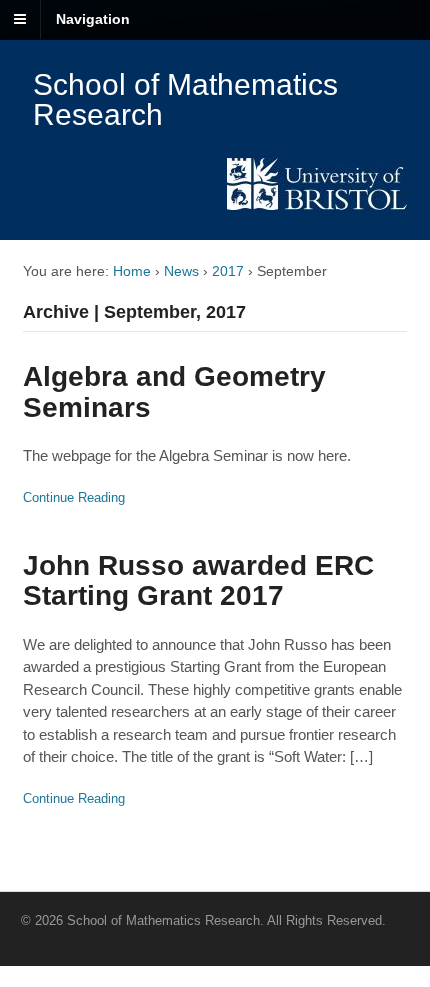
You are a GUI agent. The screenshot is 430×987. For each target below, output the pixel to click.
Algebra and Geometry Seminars (174, 392)
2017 (228, 271)
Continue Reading (74, 497)
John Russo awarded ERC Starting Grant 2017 (198, 581)
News (181, 271)
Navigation (93, 19)
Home (132, 271)
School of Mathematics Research (185, 99)
